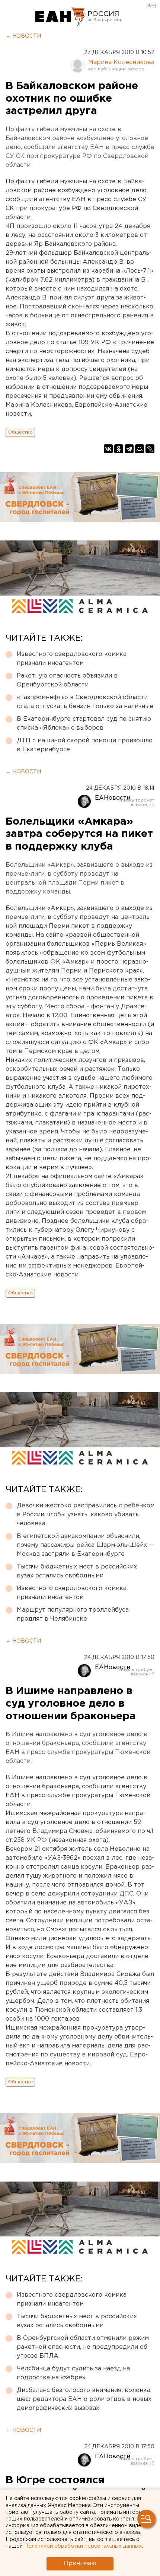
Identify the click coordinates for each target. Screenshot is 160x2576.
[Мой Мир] (140, 449)
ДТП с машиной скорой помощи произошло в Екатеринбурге (85, 745)
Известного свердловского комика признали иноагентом (72, 659)
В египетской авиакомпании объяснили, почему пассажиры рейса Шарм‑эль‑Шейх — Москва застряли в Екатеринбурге (85, 1545)
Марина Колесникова (121, 62)
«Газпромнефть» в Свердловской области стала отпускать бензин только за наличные (85, 702)
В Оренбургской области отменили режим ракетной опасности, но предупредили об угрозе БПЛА (83, 2347)
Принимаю (80, 2564)
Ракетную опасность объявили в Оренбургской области (67, 680)
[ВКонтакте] (108, 449)
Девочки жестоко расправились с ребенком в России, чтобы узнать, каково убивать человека (86, 1515)
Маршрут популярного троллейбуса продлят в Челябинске (73, 1614)
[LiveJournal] (150, 449)
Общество (20, 432)
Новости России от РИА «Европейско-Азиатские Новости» (60, 17)
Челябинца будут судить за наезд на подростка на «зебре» (73, 2373)
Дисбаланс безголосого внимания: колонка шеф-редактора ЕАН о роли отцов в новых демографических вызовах (84, 2399)
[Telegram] (129, 449)
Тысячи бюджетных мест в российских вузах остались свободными (77, 1571)
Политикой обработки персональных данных (83, 2546)
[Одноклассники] (119, 449)
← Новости (23, 36)
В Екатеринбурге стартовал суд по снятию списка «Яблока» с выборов (84, 724)
